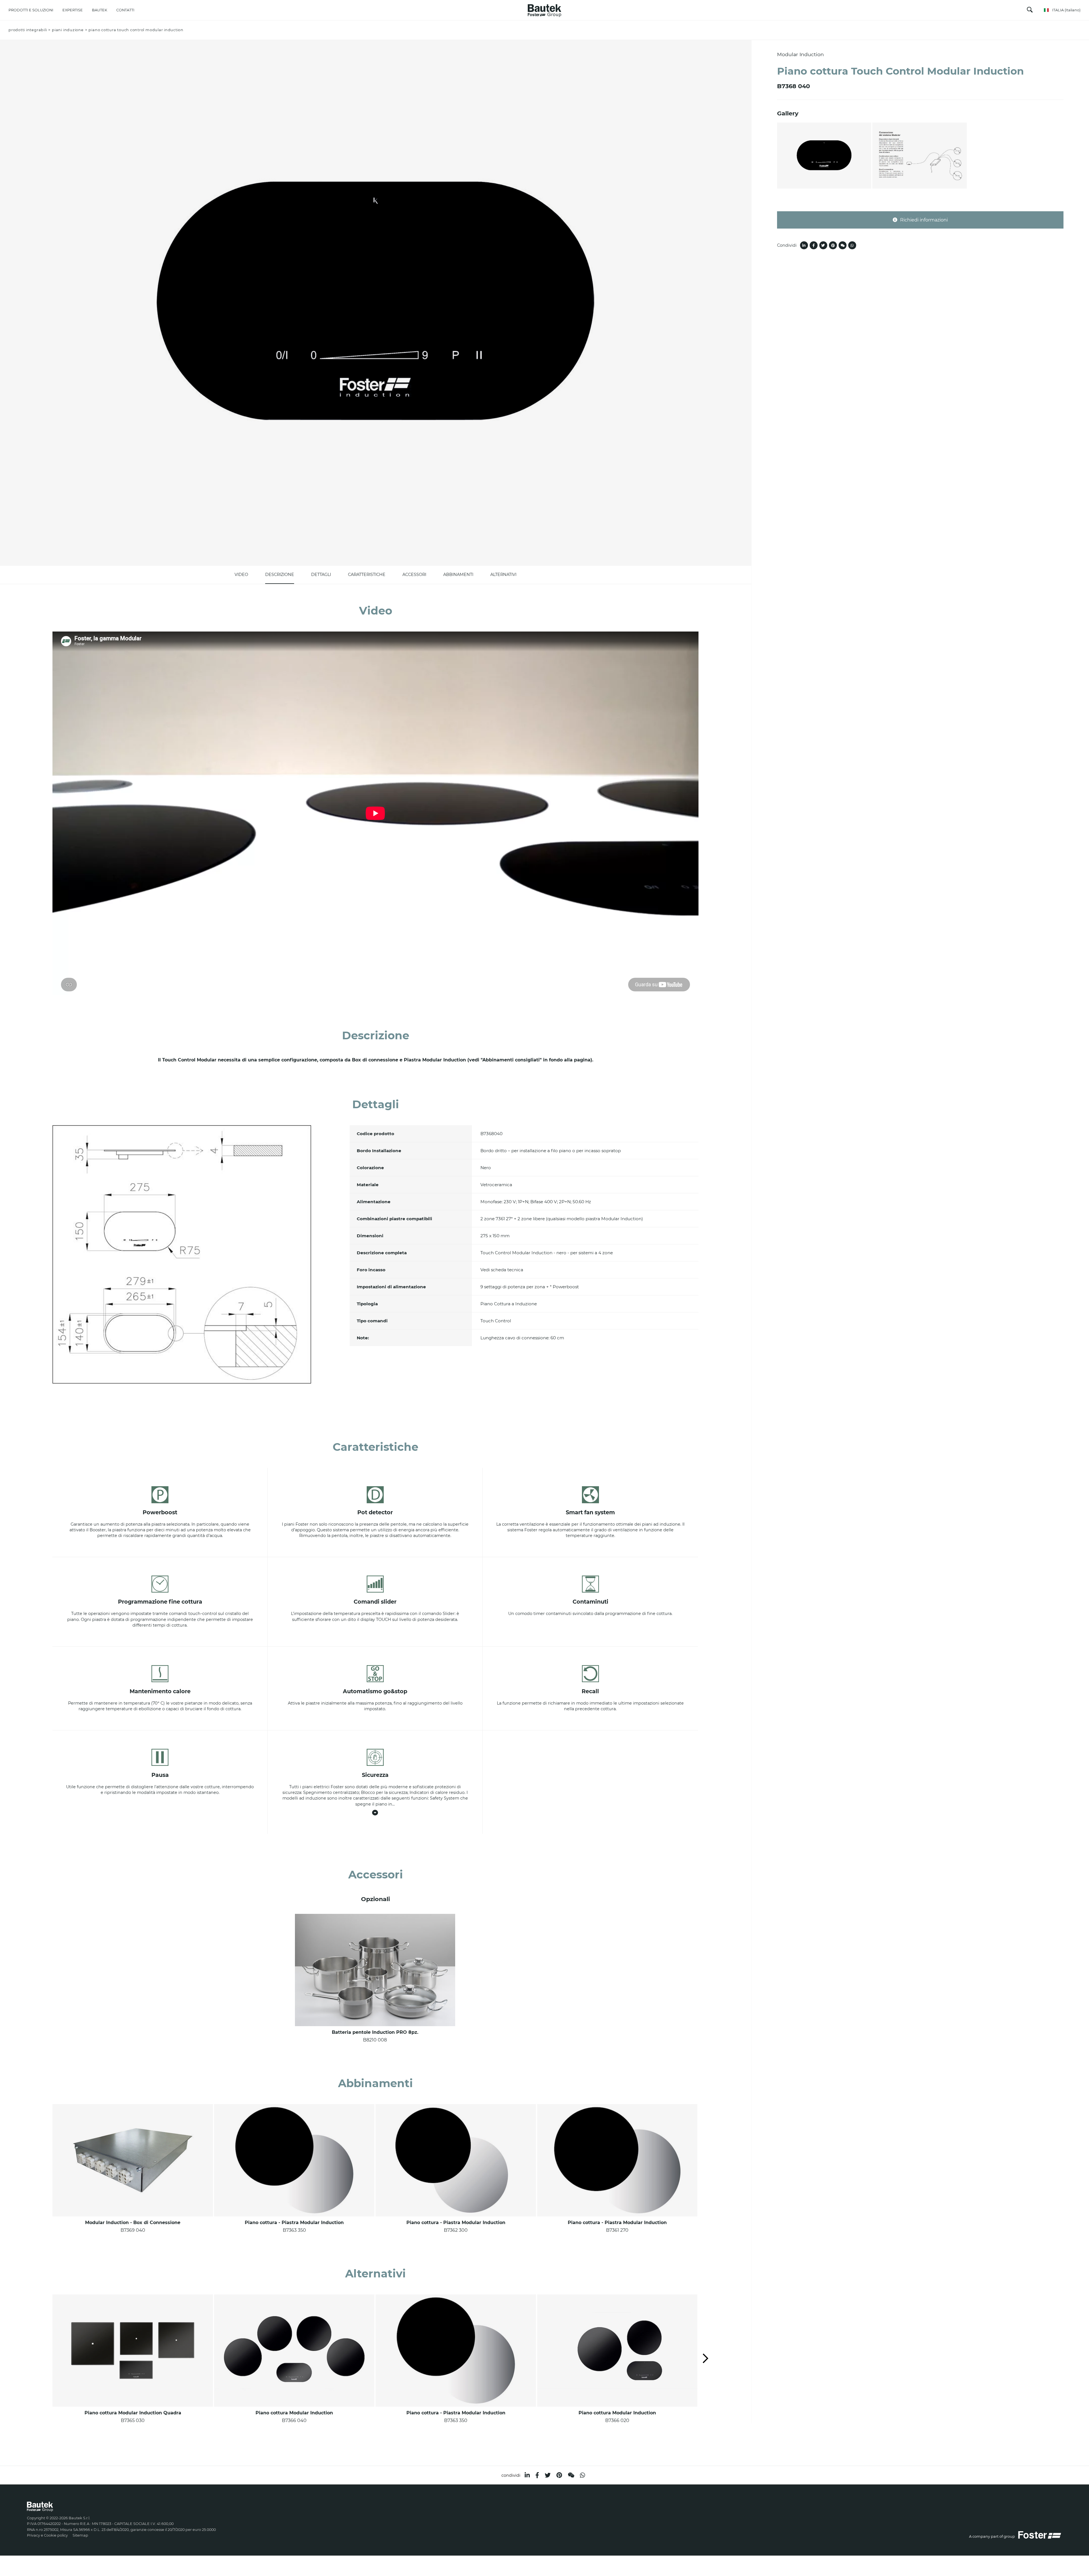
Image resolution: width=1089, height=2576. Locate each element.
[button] (706, 2359)
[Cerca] (1030, 11)
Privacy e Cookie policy (47, 2535)
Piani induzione (68, 30)
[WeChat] (571, 2475)
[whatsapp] (583, 2475)
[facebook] (537, 2475)
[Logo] (544, 9)
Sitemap (80, 2535)
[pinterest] (559, 2475)
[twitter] (548, 2475)
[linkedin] (527, 2475)
